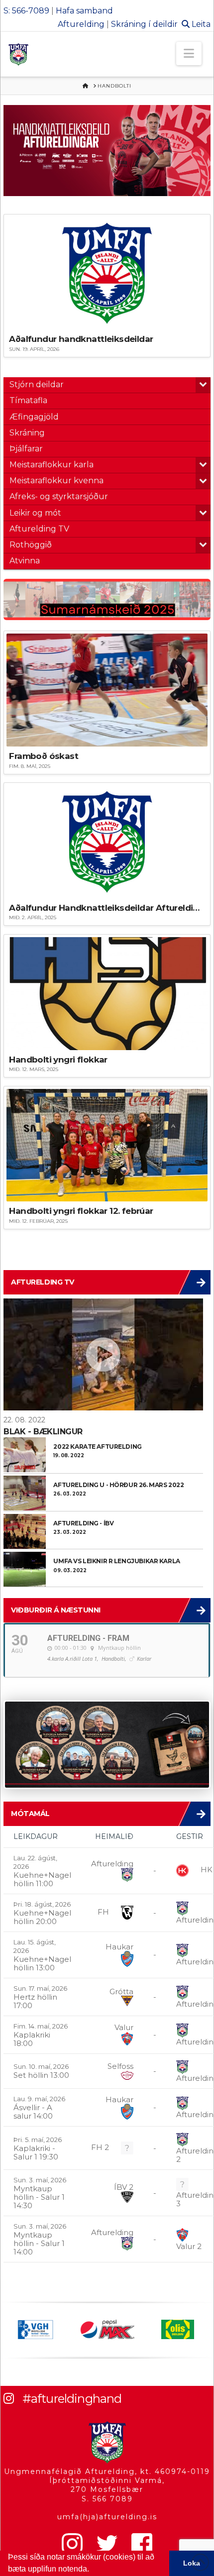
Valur (124, 2027)
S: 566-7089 (26, 11)
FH (103, 1912)
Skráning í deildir (144, 24)
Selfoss (120, 2066)
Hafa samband (84, 11)
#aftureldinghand (72, 2399)
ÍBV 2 (124, 2187)
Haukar (119, 1947)
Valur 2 (189, 2246)
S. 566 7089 (107, 2499)
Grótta (121, 1991)
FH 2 (100, 2147)
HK (207, 1870)
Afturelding (81, 24)
